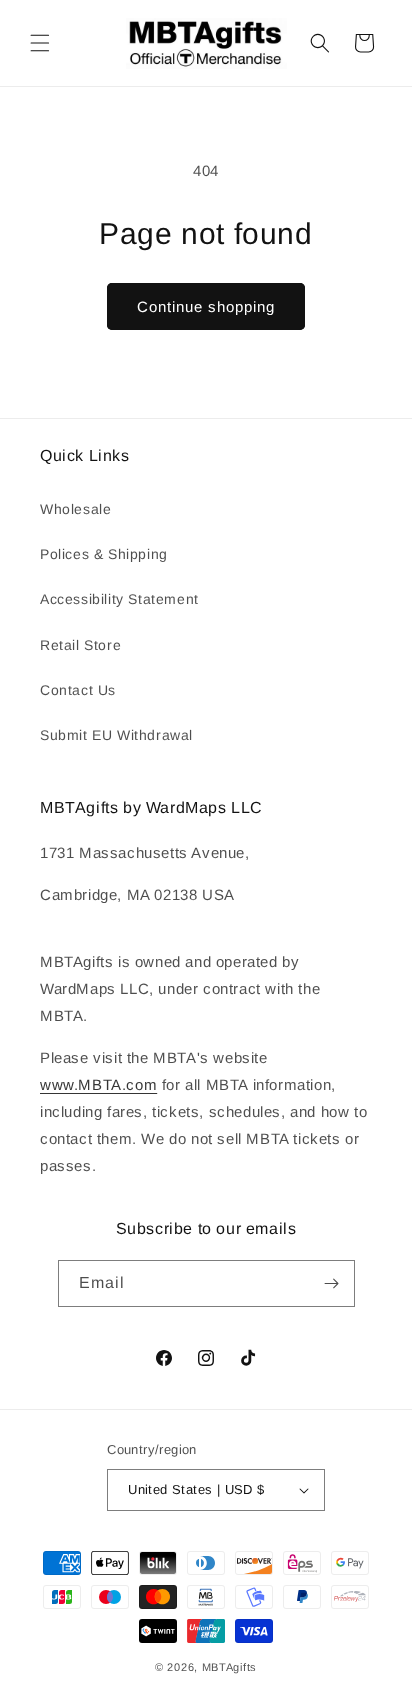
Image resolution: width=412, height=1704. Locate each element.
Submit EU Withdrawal (116, 735)
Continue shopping (206, 306)
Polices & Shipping (104, 554)
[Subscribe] (332, 1283)
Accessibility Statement (119, 599)
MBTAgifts (229, 1667)
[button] (40, 43)
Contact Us (78, 690)
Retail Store (80, 645)
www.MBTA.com (98, 1084)
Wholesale (75, 509)
